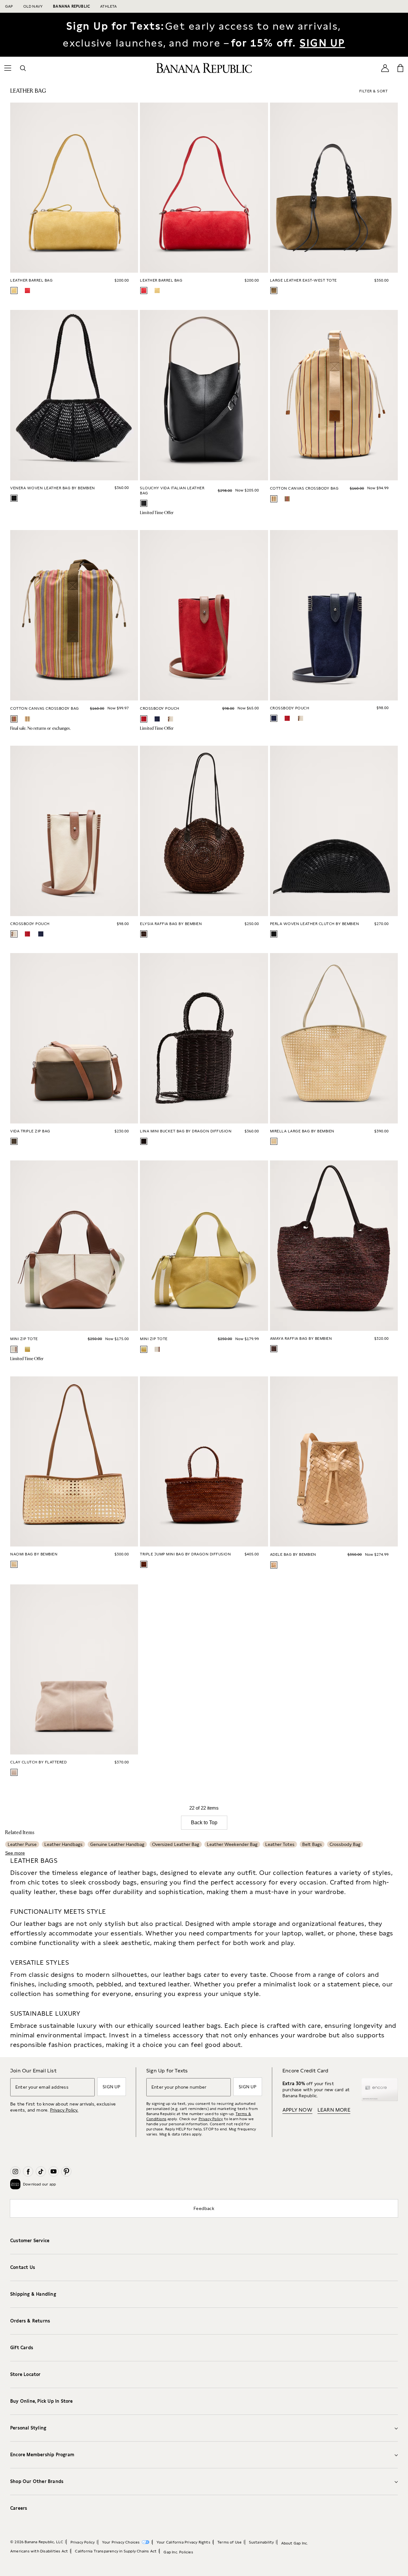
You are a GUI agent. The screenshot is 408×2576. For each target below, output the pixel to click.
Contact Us (23, 2267)
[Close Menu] (20, 8)
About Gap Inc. (295, 2543)
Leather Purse (22, 1844)
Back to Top (204, 1823)
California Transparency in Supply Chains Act (116, 2551)
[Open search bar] (23, 68)
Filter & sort (374, 91)
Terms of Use (229, 2542)
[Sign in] (385, 68)
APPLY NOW (297, 2110)
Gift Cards (22, 2348)
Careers (19, 2508)
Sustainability (262, 2542)
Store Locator (25, 2374)
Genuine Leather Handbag (117, 1844)
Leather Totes (280, 1844)
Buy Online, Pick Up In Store (42, 2401)
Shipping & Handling (33, 2294)
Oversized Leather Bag (176, 1844)
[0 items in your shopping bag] (400, 68)
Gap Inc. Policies (178, 2552)
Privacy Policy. (64, 2110)
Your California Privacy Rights (183, 2542)
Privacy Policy (211, 2119)
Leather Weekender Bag (232, 1844)
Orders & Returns (30, 2321)
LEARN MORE (334, 2110)
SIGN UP (322, 43)
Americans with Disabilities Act (39, 2551)
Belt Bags (312, 1844)
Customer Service (30, 2241)
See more (15, 1853)
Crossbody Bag (345, 1844)
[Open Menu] (8, 68)
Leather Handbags (63, 1844)
